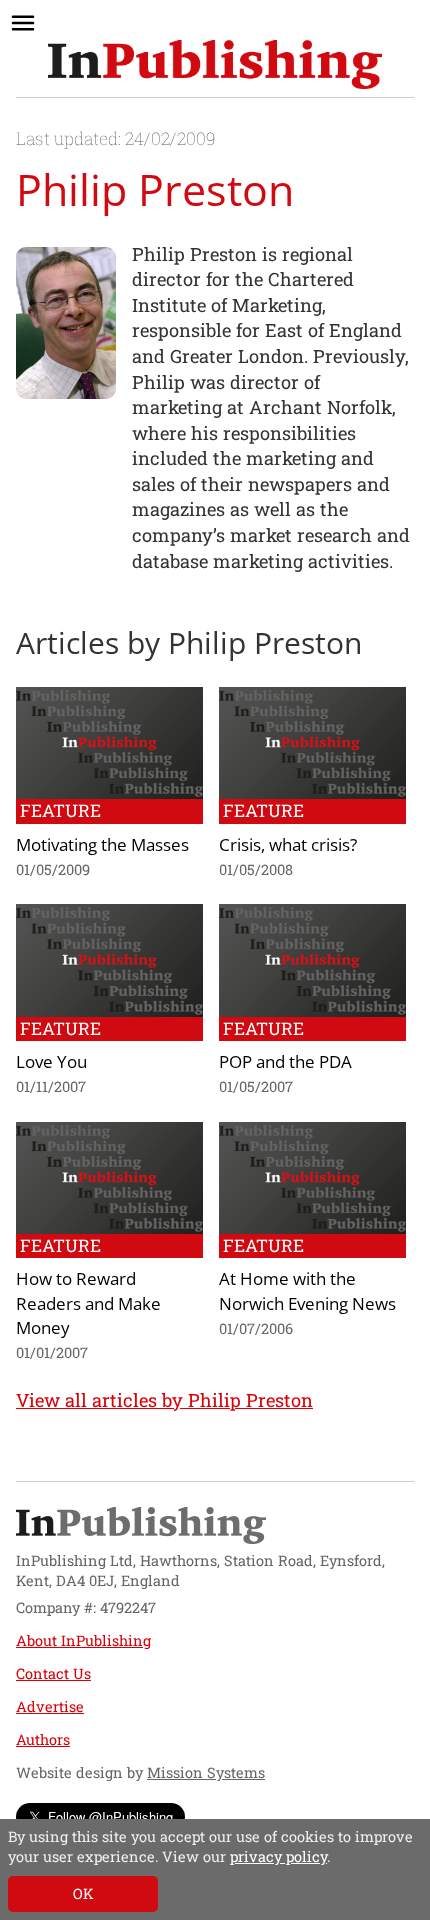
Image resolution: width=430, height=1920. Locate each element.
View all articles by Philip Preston (164, 1400)
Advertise (50, 1706)
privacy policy (278, 1856)
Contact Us (53, 1673)
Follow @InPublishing (110, 1816)
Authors (43, 1739)
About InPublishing (83, 1640)
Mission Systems (206, 1772)
